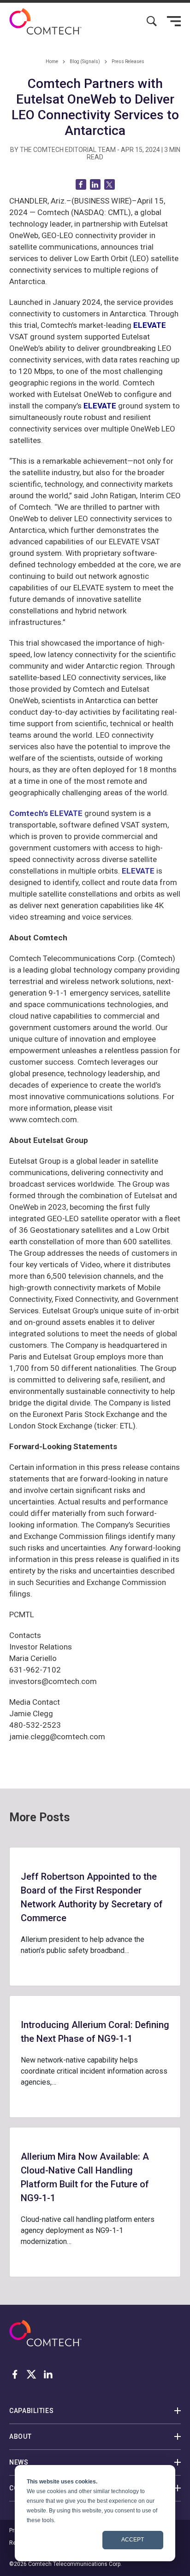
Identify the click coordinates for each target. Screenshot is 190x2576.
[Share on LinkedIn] (95, 184)
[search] (152, 21)
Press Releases (128, 61)
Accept (133, 2540)
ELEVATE (138, 871)
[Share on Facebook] (81, 184)
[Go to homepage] (45, 21)
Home (52, 61)
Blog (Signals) (85, 61)
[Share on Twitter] (110, 184)
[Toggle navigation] (174, 21)
